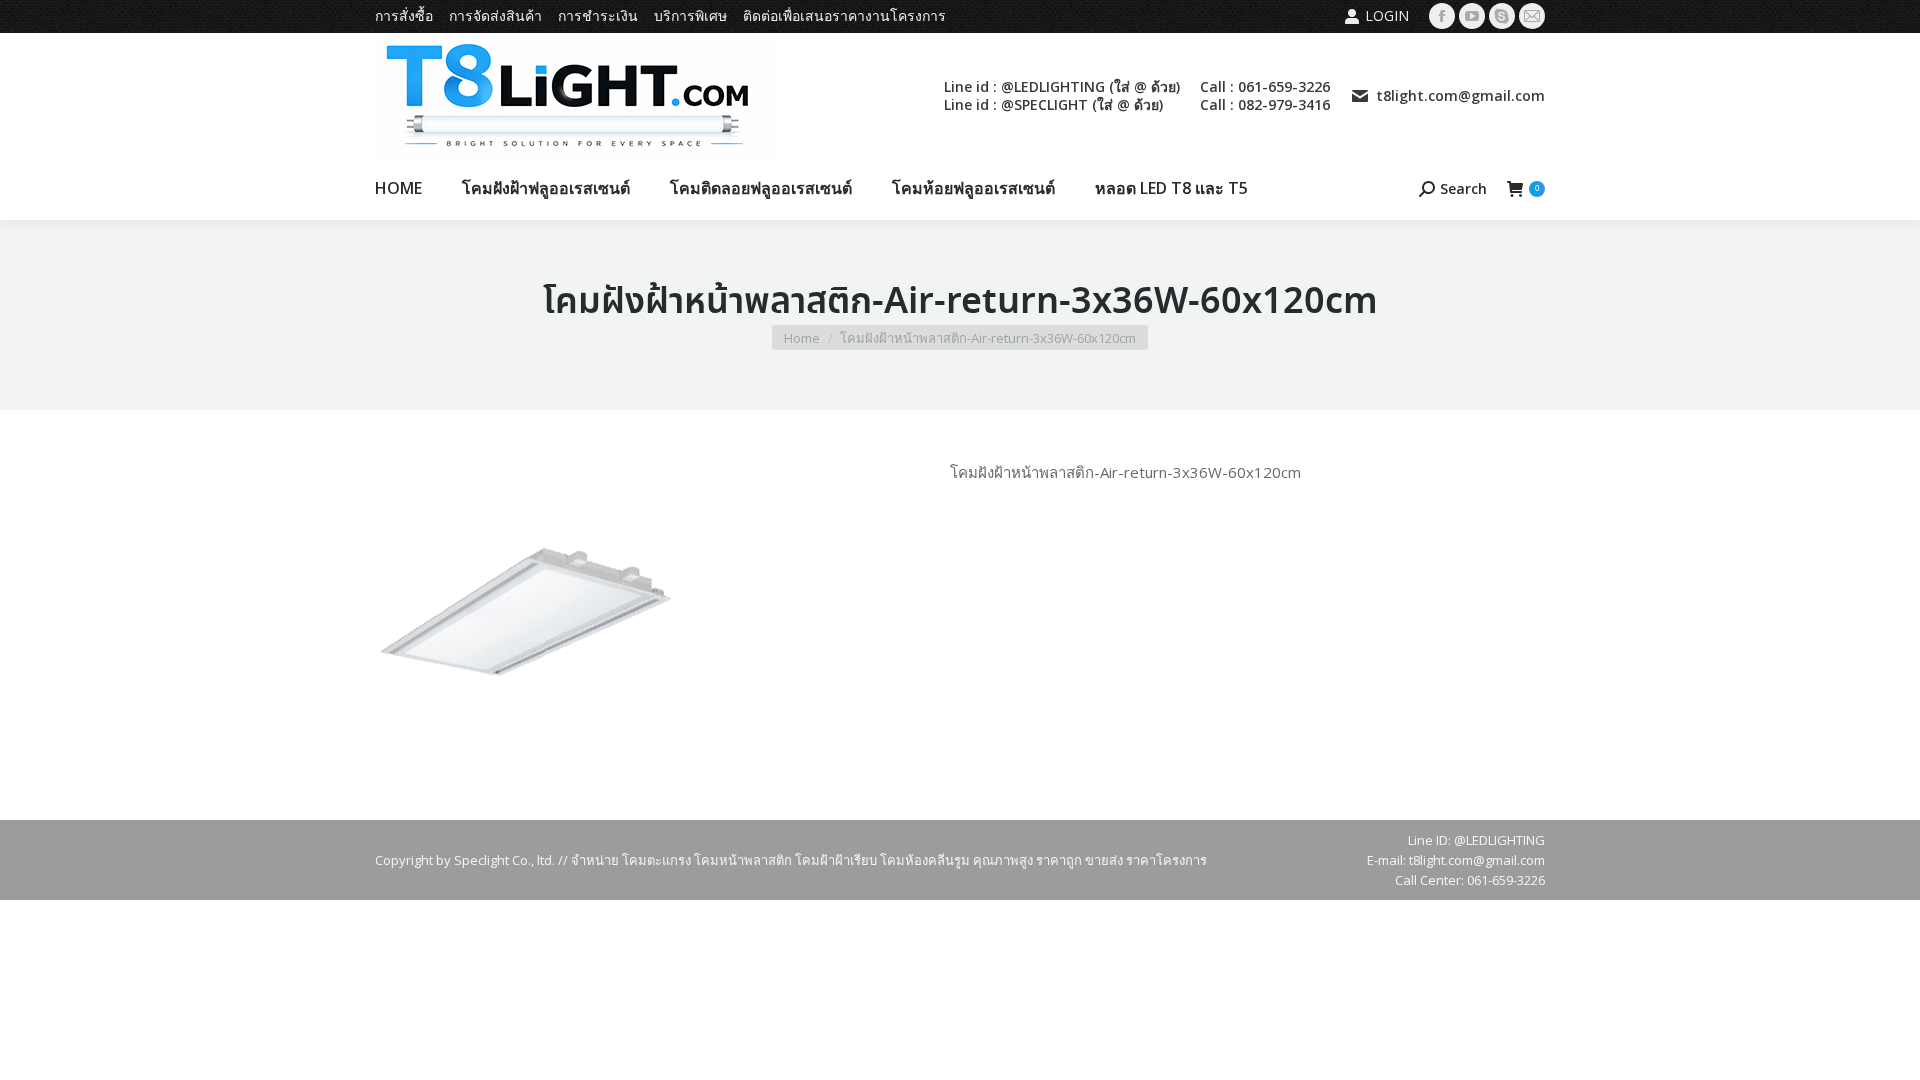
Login (1387, 15)
